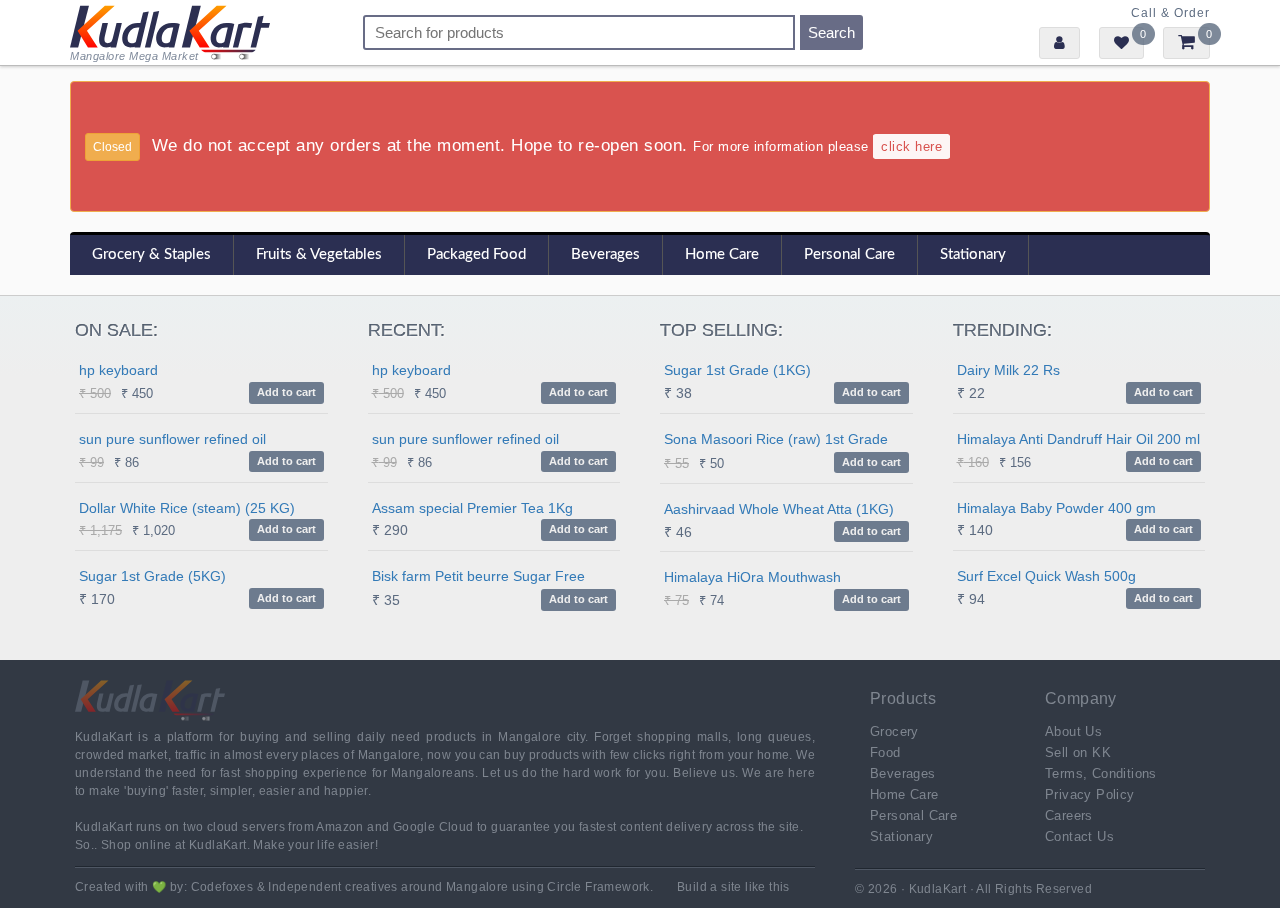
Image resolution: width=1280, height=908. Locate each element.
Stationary (973, 254)
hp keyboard (118, 370)
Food (885, 752)
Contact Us (1079, 836)
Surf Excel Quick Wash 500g (1046, 576)
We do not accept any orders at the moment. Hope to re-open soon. (517, 145)
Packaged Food (476, 254)
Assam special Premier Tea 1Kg (472, 508)
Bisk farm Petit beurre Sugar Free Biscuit (478, 578)
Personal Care (849, 254)
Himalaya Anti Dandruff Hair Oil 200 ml (1078, 439)
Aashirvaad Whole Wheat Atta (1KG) (779, 509)
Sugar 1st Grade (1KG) (737, 370)
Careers (1069, 815)
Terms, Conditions (1101, 773)
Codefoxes (222, 887)
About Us (1073, 731)
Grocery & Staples (151, 254)
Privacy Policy (1090, 794)
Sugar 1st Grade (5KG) (152, 576)
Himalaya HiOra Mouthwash (752, 577)
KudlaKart (170, 32)
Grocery (894, 731)
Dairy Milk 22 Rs (1008, 370)
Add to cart (286, 392)
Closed (112, 147)
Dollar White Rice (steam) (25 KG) (187, 508)
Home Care (722, 254)
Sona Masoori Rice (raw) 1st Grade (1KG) (776, 441)
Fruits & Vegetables (319, 254)
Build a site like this (733, 887)
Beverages (605, 254)
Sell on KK (1078, 752)
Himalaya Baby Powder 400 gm (1056, 508)
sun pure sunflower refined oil (172, 439)
